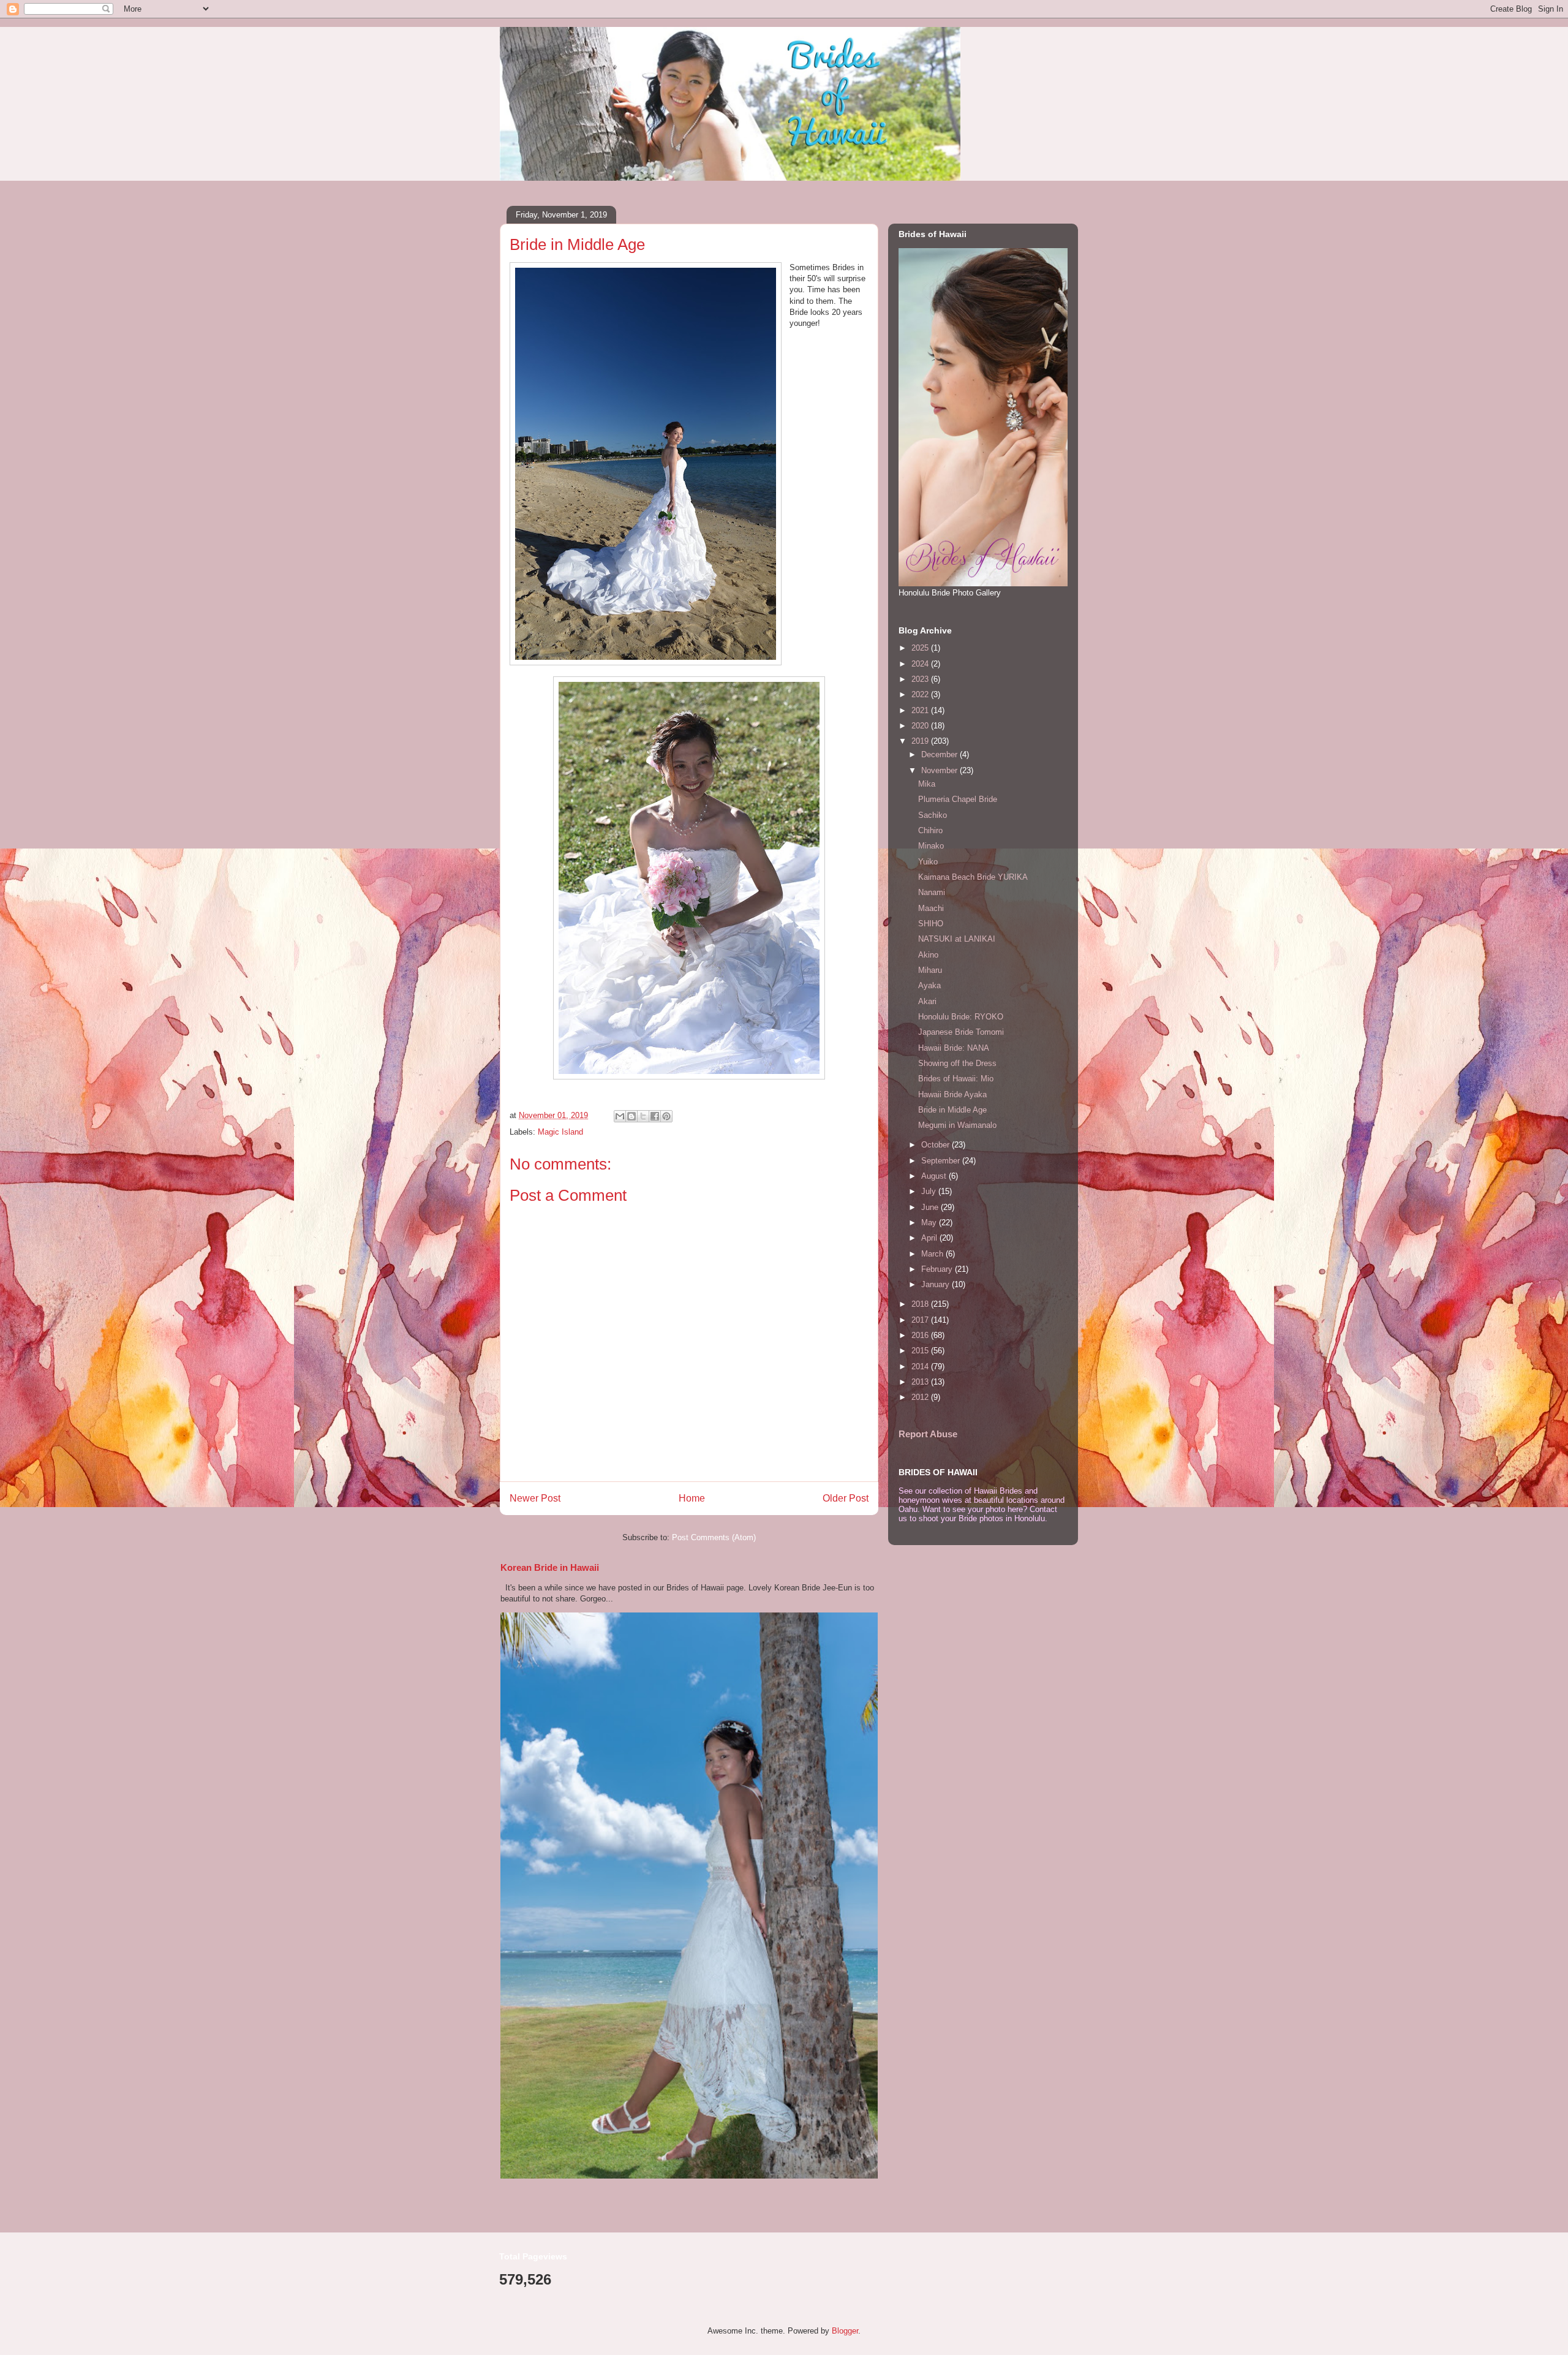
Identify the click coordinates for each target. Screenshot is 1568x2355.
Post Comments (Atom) (714, 1537)
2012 (921, 1397)
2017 (921, 1320)
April (930, 1238)
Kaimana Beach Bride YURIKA (973, 877)
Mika (927, 784)
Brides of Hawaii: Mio (956, 1079)
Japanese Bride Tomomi (961, 1032)
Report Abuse (928, 1434)
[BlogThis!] (631, 1116)
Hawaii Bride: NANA (954, 1048)
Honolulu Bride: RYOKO (961, 1017)
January (937, 1284)
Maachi (931, 908)
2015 (921, 1351)
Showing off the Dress (957, 1063)
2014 (921, 1367)
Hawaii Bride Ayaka (952, 1094)
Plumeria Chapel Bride (958, 799)
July (930, 1191)
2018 (921, 1304)
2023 (921, 679)
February (938, 1269)
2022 (921, 694)
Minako (931, 846)
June (931, 1207)
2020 (921, 726)
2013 (921, 1382)
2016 (921, 1335)
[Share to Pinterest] (666, 1116)
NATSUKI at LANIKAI (957, 939)
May (930, 1223)
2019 (921, 741)
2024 (921, 664)
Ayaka (929, 985)
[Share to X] (643, 1116)
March (933, 1254)
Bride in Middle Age (952, 1110)
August (935, 1176)
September (942, 1161)
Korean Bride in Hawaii (550, 1567)
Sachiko (933, 815)
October (937, 1145)
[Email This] (620, 1116)
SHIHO (931, 924)
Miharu (930, 970)
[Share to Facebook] (655, 1116)
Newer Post (535, 1498)
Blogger (845, 2331)
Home (692, 1498)
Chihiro (930, 830)
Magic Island (560, 1132)
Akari (927, 1001)
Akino (928, 955)
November (940, 770)
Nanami (932, 892)
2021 (921, 710)
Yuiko (928, 862)
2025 (921, 648)
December (940, 754)
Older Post (846, 1498)
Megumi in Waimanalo (957, 1125)
